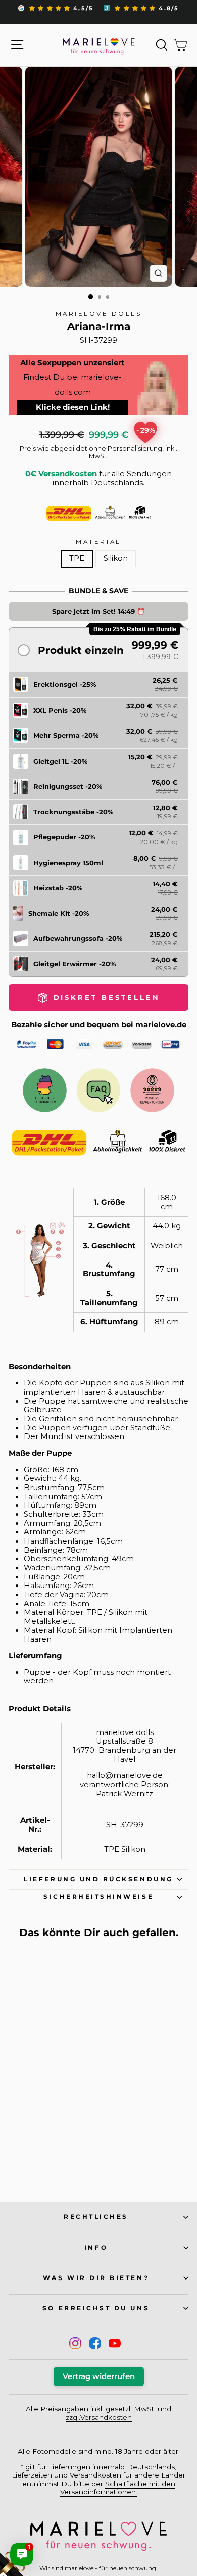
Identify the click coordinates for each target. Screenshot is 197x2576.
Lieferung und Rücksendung (98, 1879)
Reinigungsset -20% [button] (68, 786)
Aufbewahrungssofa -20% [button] (78, 938)
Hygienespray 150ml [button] (68, 863)
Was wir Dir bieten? (96, 2278)
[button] (98, 650)
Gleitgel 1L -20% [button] (60, 761)
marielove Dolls (99, 314)
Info (96, 2248)
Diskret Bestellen (43, 2164)
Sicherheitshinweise (98, 1897)
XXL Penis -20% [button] (60, 710)
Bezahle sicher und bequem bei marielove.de (99, 1025)
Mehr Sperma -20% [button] (66, 735)
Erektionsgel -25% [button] (65, 684)
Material (98, 542)
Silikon (116, 558)
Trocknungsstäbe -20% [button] (73, 812)
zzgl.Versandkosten (99, 2417)
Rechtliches (96, 2217)
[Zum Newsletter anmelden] (45, 2531)
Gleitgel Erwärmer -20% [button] (75, 964)
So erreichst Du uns (96, 2308)
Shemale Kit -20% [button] (59, 913)
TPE (77, 558)
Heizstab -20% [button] (58, 888)
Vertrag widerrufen (99, 2376)
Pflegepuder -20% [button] (64, 837)
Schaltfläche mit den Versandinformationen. (118, 2488)
